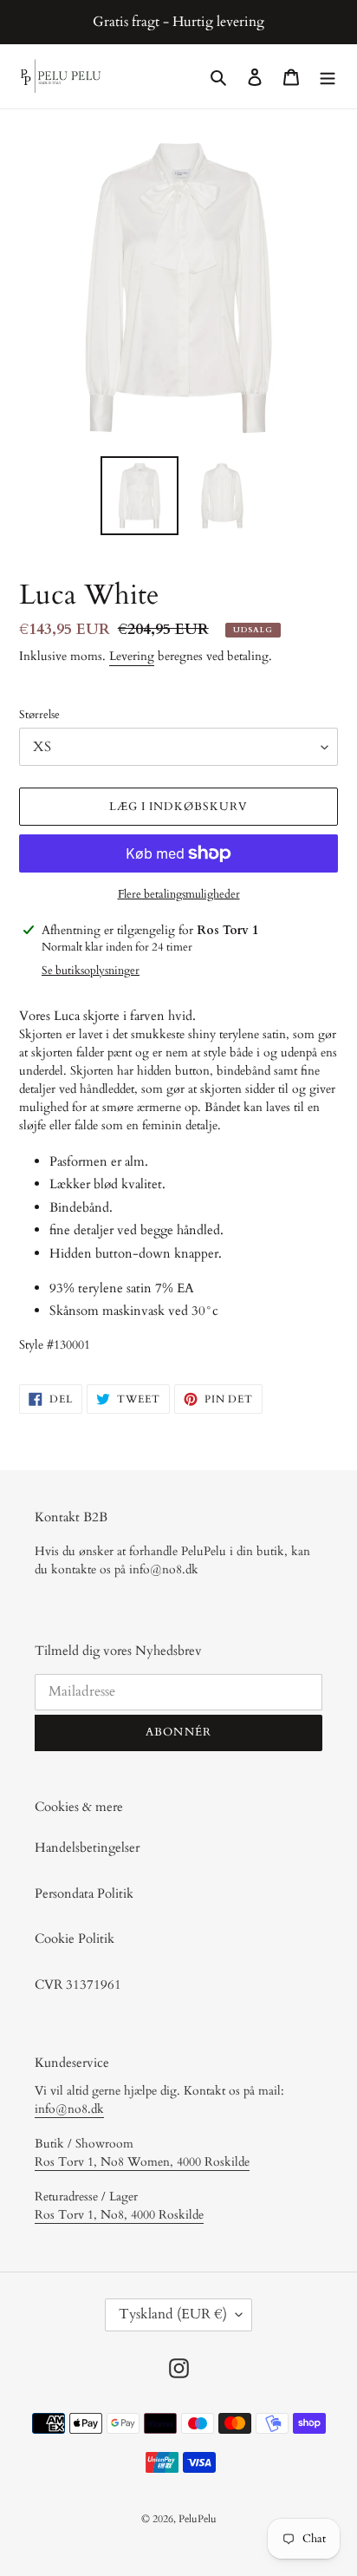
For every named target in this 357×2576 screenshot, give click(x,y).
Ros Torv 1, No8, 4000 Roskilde (119, 2215)
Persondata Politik (84, 1893)
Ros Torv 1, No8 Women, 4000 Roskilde (142, 2162)
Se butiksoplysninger (91, 971)
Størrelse (39, 715)
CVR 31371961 (78, 1984)
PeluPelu (198, 2519)
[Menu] (328, 77)
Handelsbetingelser (87, 1847)
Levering (132, 656)
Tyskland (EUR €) (173, 2314)
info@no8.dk (69, 2109)
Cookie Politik (75, 1939)
